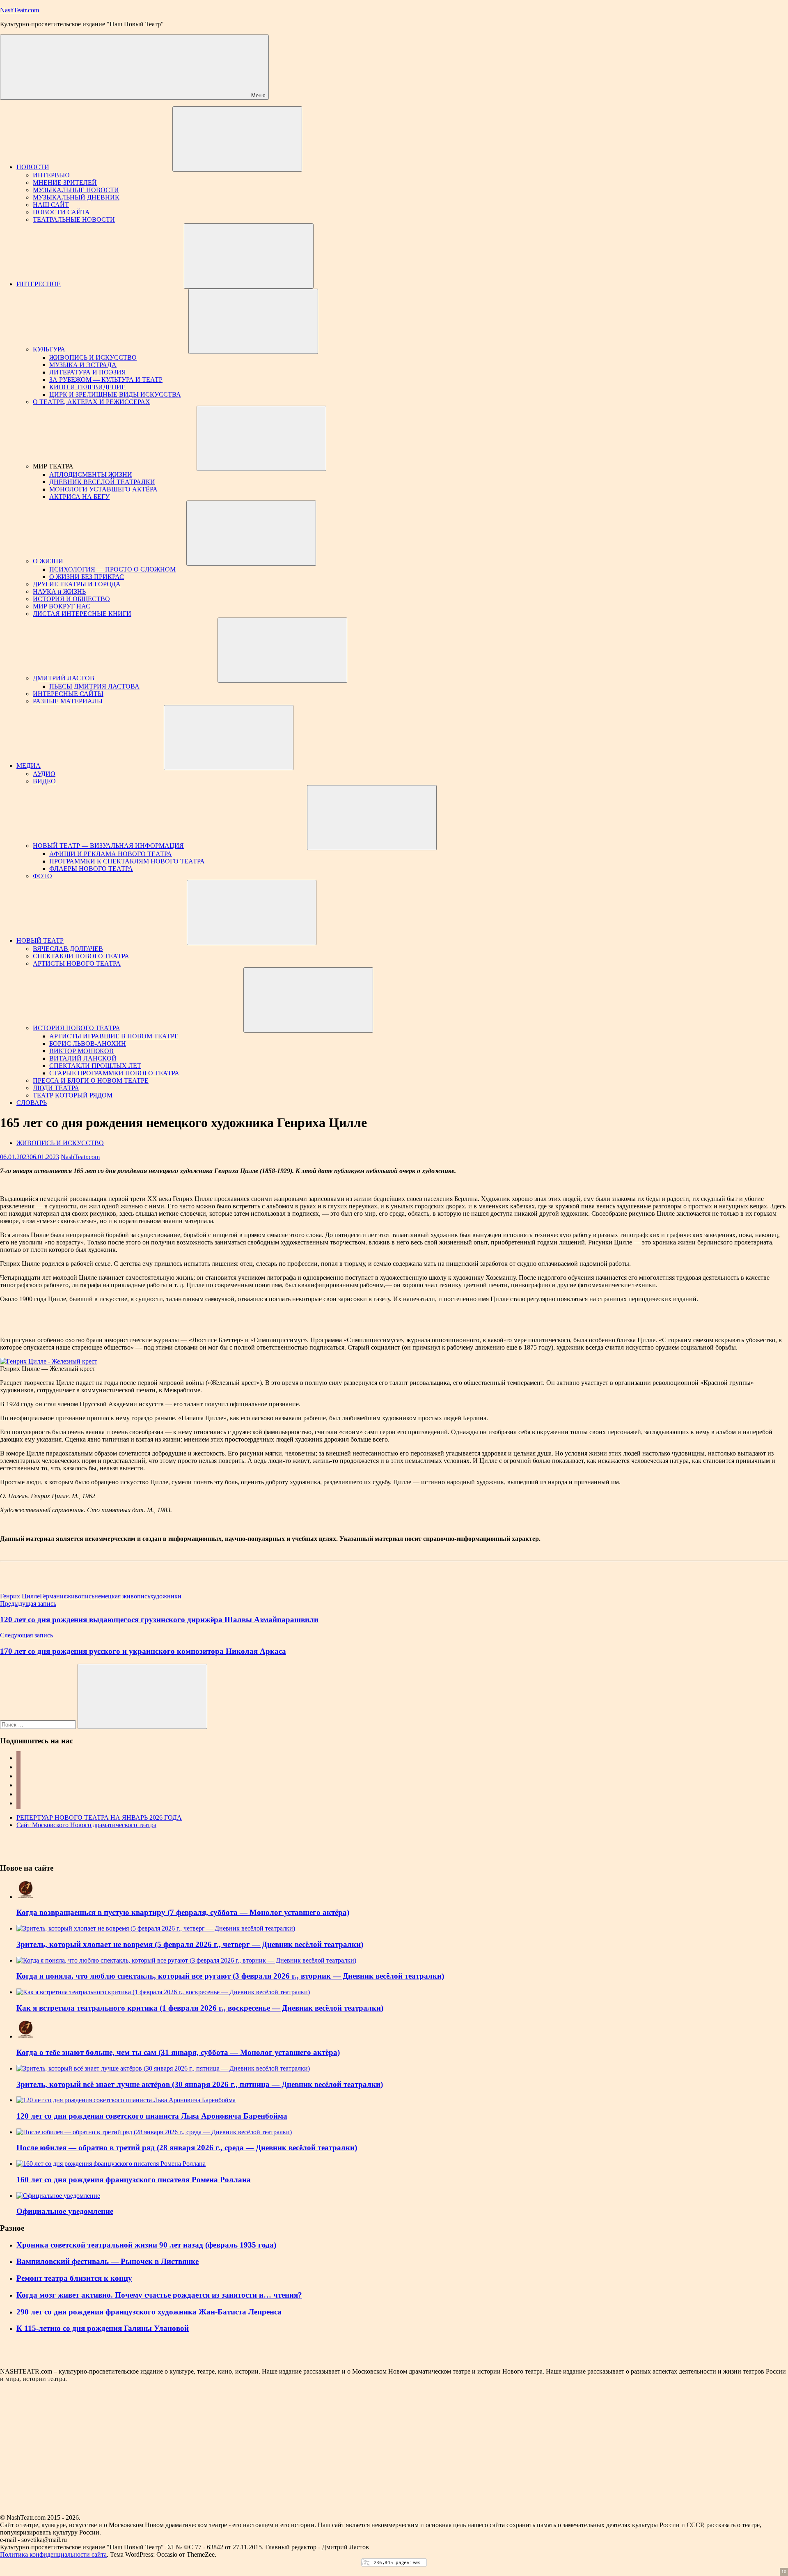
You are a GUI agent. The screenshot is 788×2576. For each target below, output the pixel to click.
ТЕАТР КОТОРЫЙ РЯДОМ (73, 1095)
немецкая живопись (122, 1596)
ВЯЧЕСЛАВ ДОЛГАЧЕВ (68, 949)
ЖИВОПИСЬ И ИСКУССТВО (93, 357)
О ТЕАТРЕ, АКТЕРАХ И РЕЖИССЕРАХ (92, 402)
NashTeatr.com (19, 10)
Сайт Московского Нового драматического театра (86, 1825)
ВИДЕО (44, 781)
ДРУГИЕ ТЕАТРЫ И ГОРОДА (77, 584)
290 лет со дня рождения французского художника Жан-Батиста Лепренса (149, 2312)
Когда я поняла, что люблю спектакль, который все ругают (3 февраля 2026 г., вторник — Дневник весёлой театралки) (230, 1976)
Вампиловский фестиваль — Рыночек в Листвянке (108, 2261)
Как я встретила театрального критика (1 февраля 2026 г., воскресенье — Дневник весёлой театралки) (200, 2008)
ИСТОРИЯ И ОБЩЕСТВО (71, 599)
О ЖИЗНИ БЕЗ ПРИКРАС (87, 577)
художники (166, 1596)
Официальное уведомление (65, 2211)
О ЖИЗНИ (48, 561)
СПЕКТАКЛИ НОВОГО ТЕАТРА (81, 956)
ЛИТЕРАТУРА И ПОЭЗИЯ (88, 372)
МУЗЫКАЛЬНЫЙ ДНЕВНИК (76, 197)
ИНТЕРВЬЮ (51, 175)
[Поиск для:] (39, 1724)
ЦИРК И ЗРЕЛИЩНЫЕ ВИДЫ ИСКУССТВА (115, 394)
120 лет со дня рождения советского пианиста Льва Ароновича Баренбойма (152, 2116)
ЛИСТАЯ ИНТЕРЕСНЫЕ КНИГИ (82, 614)
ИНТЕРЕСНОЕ (39, 284)
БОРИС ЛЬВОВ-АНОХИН (88, 1043)
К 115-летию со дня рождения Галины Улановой (103, 2328)
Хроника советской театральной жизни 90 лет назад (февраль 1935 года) (146, 2245)
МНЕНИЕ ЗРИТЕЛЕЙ (65, 183)
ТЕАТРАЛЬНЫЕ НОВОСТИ (74, 219)
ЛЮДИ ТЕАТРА (56, 1088)
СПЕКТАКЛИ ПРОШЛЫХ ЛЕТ (95, 1066)
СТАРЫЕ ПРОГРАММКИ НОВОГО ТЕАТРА (114, 1073)
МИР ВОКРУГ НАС (62, 606)
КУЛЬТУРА (49, 349)
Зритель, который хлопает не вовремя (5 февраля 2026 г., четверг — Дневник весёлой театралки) (190, 1944)
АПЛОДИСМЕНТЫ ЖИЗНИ (91, 474)
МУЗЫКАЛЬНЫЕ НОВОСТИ (76, 190)
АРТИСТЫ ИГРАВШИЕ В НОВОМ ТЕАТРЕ (114, 1036)
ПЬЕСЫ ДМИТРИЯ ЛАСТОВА (94, 686)
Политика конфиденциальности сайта (53, 2554)
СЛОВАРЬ (32, 1103)
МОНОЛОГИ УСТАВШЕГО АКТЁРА (103, 489)
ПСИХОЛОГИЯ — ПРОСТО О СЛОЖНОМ (112, 569)
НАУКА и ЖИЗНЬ (59, 591)
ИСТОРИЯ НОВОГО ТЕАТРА (77, 1028)
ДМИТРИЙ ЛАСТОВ (64, 678)
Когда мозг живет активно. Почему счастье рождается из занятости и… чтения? (159, 2295)
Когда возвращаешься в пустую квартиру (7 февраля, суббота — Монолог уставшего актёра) (183, 1912)
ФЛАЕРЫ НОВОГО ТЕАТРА (91, 869)
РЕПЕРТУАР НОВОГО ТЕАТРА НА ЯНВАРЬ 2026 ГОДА (99, 1817)
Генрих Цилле (20, 1596)
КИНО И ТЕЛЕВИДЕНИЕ (87, 387)
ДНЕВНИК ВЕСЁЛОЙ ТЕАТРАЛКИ (102, 482)
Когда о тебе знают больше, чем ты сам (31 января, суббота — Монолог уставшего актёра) (178, 2052)
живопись (80, 1596)
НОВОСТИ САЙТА (61, 212)
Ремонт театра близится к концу (74, 2278)
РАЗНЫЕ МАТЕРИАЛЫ (68, 701)
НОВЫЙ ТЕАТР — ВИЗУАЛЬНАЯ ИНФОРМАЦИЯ (108, 846)
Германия (53, 1596)
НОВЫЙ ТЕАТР (40, 940)
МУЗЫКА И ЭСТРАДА (83, 365)
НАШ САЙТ (51, 205)
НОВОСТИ (33, 167)
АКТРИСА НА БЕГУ (79, 497)
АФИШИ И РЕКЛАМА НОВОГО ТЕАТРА (111, 854)
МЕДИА (29, 766)
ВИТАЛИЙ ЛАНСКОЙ (83, 1058)
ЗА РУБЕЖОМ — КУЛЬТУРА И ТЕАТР (106, 380)
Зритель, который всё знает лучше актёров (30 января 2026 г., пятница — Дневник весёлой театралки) (200, 2084)
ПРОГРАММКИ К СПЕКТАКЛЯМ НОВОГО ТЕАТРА (127, 861)
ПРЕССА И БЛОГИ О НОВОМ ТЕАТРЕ (91, 1080)
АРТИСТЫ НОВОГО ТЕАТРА (77, 963)
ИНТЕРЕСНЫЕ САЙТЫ (68, 694)
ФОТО (42, 876)
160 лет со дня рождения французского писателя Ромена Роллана (134, 2180)
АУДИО (44, 774)
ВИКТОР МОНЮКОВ (81, 1051)
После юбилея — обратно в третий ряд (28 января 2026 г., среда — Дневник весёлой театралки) (187, 2148)
